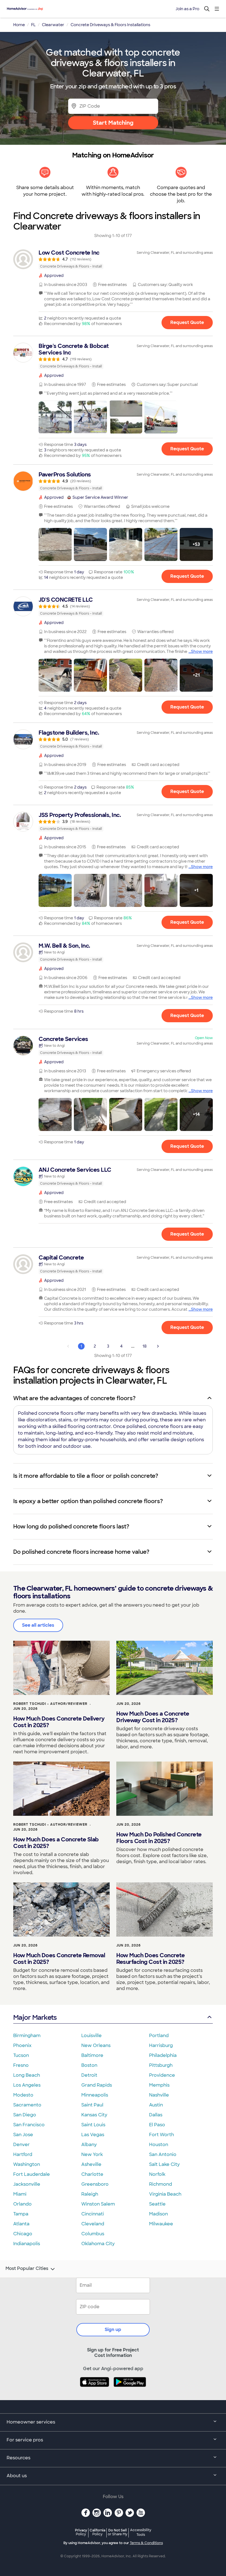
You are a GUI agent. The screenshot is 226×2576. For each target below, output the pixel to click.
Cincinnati (93, 2214)
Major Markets (35, 2017)
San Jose (23, 2135)
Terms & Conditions (146, 2543)
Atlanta (21, 2224)
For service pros (25, 2440)
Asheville (91, 2164)
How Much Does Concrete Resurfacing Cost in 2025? (150, 1959)
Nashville (159, 2095)
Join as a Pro (187, 9)
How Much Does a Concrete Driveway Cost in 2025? (153, 1717)
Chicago (23, 2234)
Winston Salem (98, 2204)
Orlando (22, 2204)
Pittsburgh (161, 2065)
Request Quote (187, 322)
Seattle (157, 2204)
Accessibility (141, 2533)
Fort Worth (162, 2135)
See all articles (38, 1625)
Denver (21, 2145)
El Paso (157, 2125)
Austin (156, 2105)
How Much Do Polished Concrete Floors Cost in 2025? (159, 1838)
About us (17, 2476)
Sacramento (27, 2105)
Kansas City (94, 2115)
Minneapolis (95, 2095)
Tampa (21, 2214)
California (97, 2532)
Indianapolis (27, 2244)
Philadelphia (163, 2055)
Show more (202, 652)
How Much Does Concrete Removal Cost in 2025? (59, 1959)
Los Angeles (27, 2085)
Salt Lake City (164, 2164)
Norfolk (157, 2174)
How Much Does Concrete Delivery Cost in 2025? (59, 1722)
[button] (55, 417)
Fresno (21, 2065)
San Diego (25, 2115)
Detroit (89, 2075)
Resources (18, 2458)
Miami (20, 2194)
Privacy (81, 2532)
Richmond (161, 2184)
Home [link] (19, 25)
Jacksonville (27, 2184)
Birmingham (27, 2036)
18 (145, 1346)
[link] (113, 259)
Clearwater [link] (53, 25)
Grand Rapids (97, 2085)
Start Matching (113, 123)
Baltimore (92, 2055)
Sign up (113, 2330)
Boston (89, 2065)
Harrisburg (161, 2045)
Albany (89, 2145)
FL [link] (33, 25)
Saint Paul (92, 2105)
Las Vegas (93, 2135)
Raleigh (90, 2194)
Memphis (159, 2085)
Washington (27, 2164)
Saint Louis (93, 2125)
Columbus (93, 2234)
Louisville (92, 2036)
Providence (162, 2075)
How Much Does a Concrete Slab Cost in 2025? (56, 1843)
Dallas (156, 2115)
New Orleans (96, 2045)
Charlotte (92, 2174)
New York (92, 2154)
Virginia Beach (165, 2194)
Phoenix (22, 2045)
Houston (159, 2145)
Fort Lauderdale (32, 2174)
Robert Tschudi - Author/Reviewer (50, 1704)
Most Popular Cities (27, 2269)
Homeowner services (31, 2422)
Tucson (21, 2055)
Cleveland (93, 2224)
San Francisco (29, 2125)
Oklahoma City (98, 2244)
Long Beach (27, 2075)
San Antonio (163, 2154)
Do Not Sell (118, 2532)
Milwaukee (161, 2224)
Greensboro (95, 2184)
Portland (159, 2036)
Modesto (23, 2095)
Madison (158, 2214)
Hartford (23, 2154)
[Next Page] (158, 1346)
